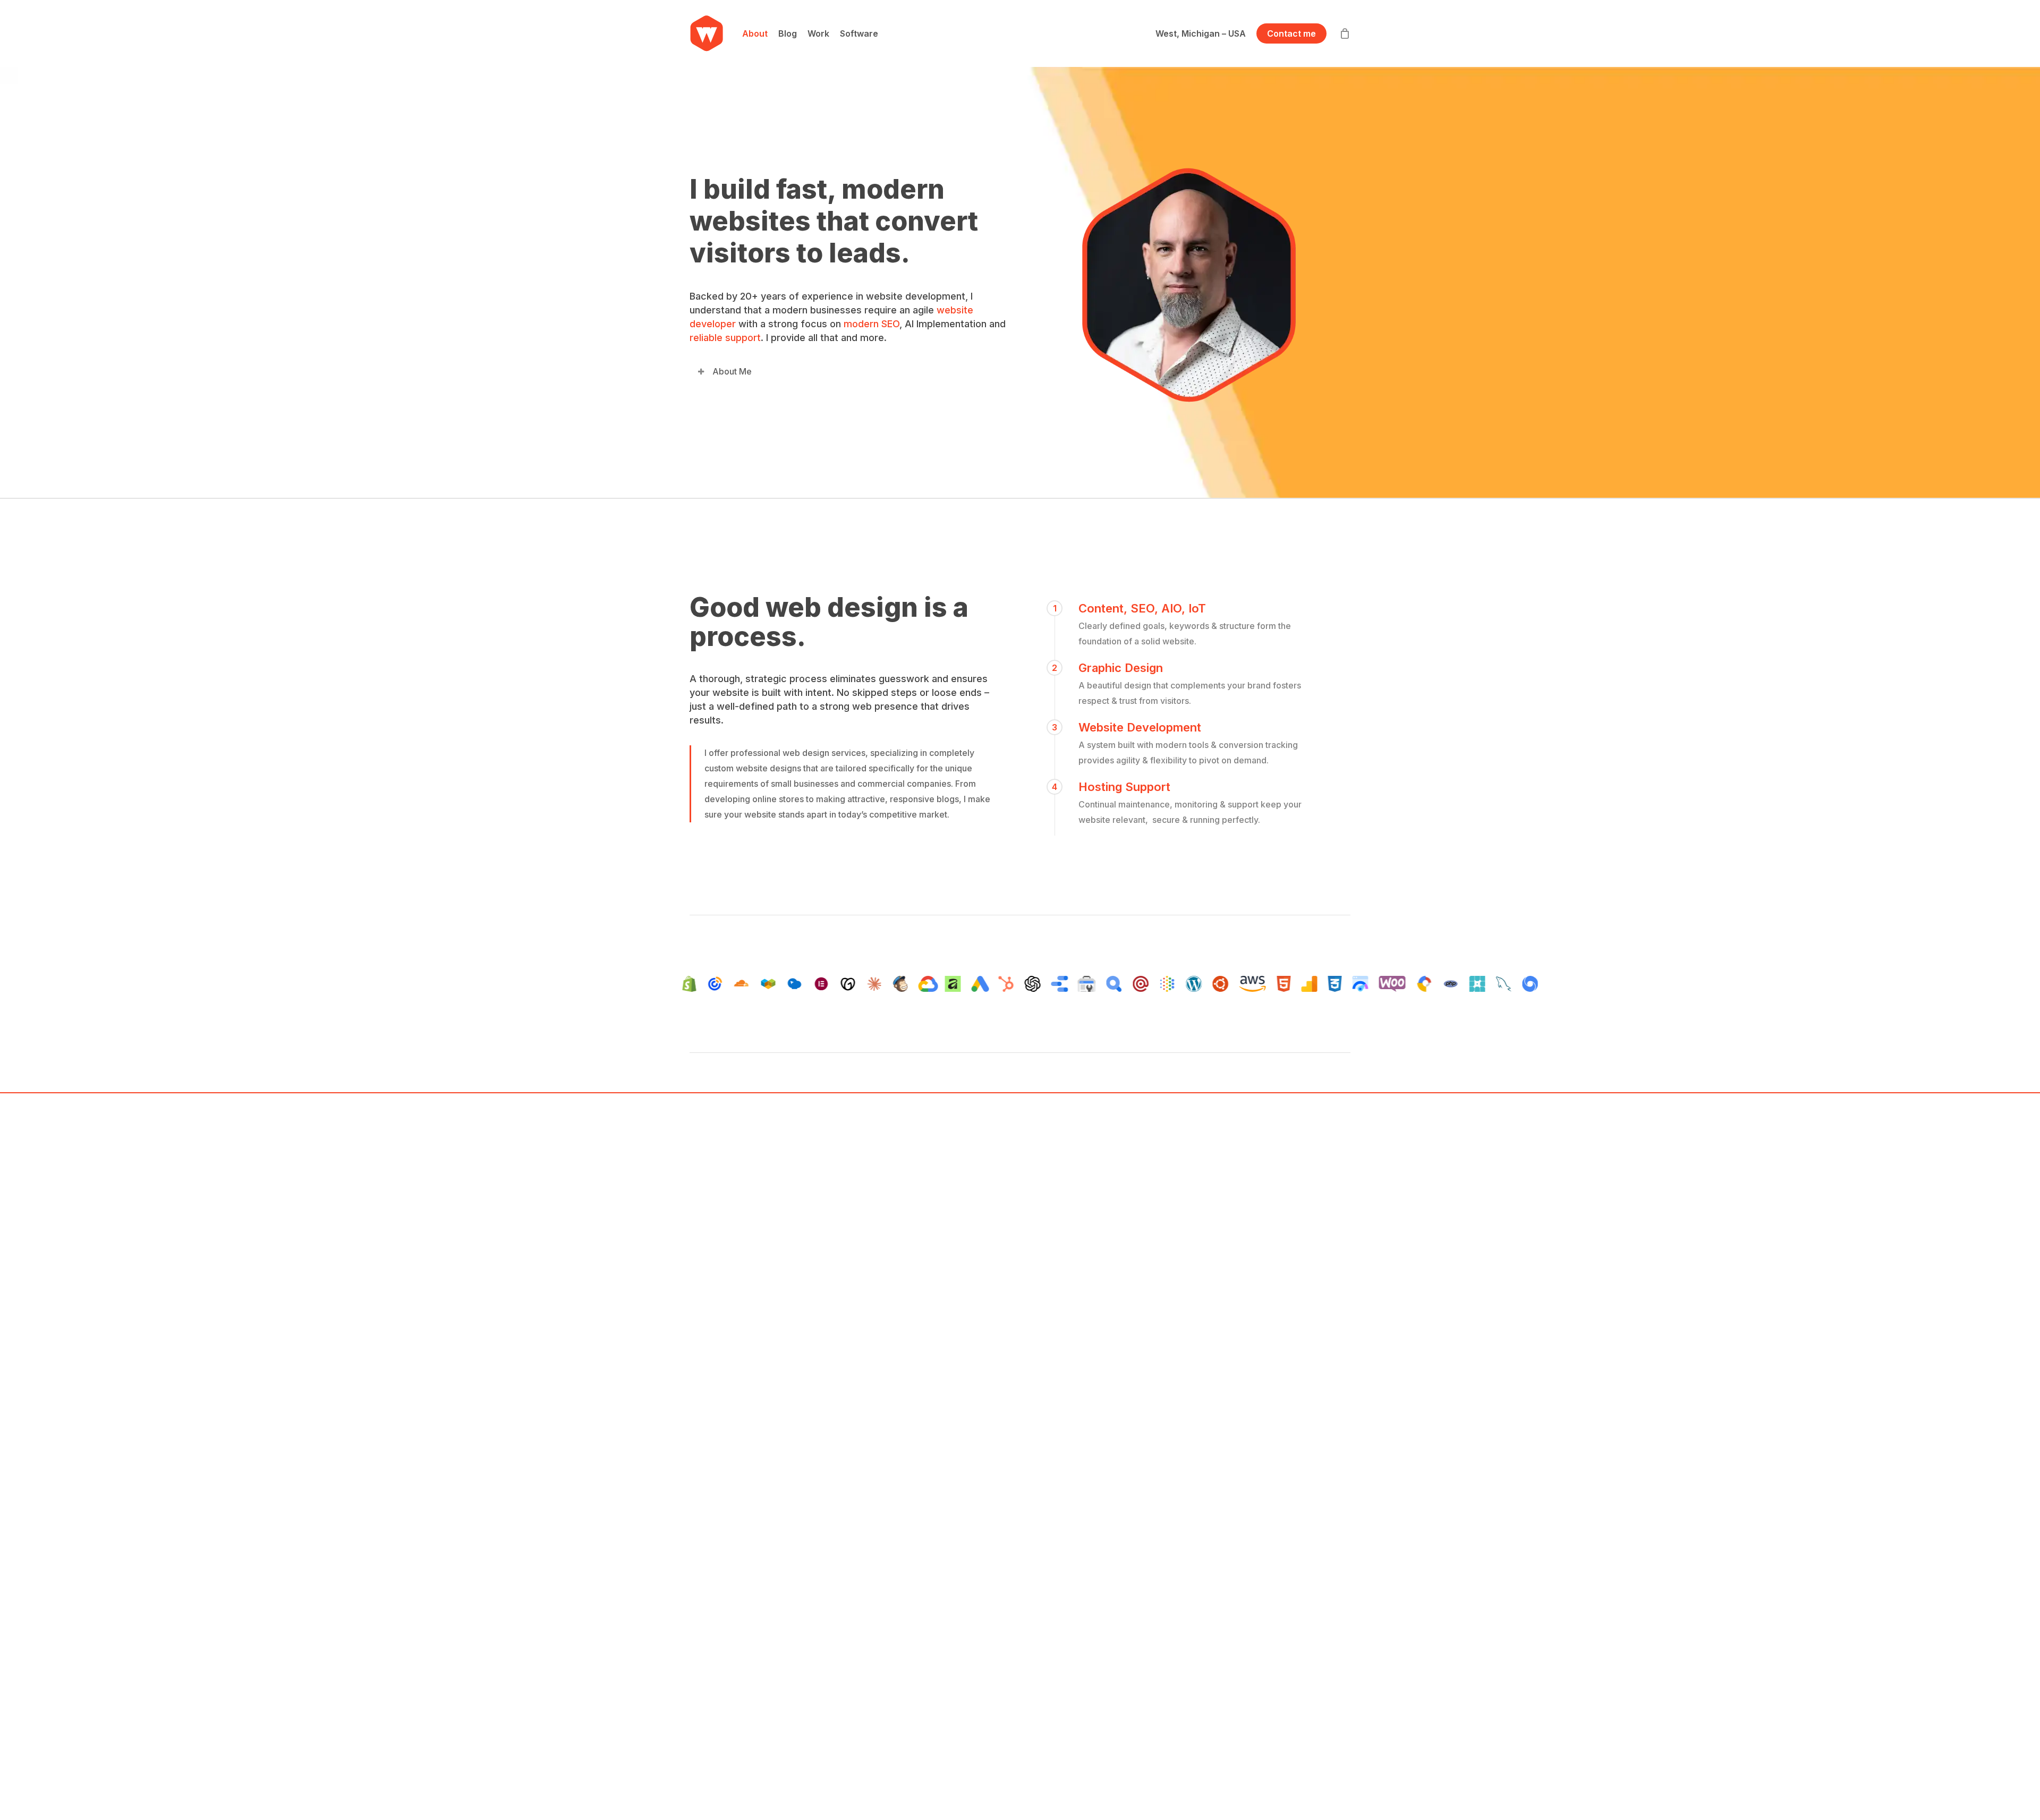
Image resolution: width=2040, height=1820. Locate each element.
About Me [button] (732, 371)
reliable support (725, 338)
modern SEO (872, 324)
